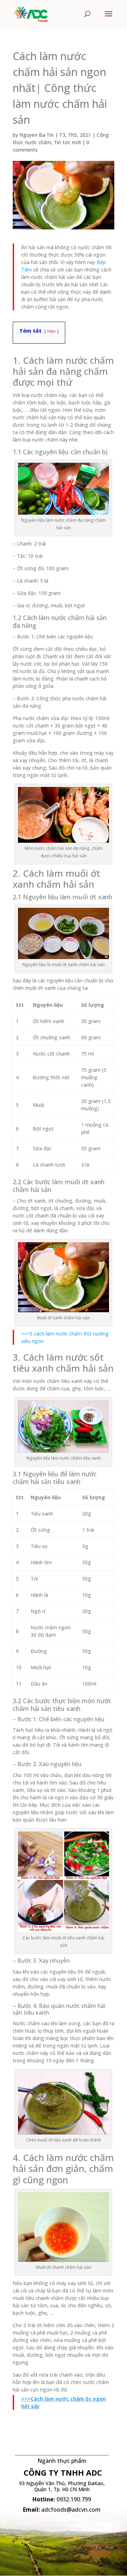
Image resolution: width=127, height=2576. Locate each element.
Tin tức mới (67, 142)
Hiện (52, 331)
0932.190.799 (74, 2499)
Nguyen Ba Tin (37, 135)
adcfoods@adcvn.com (71, 2510)
